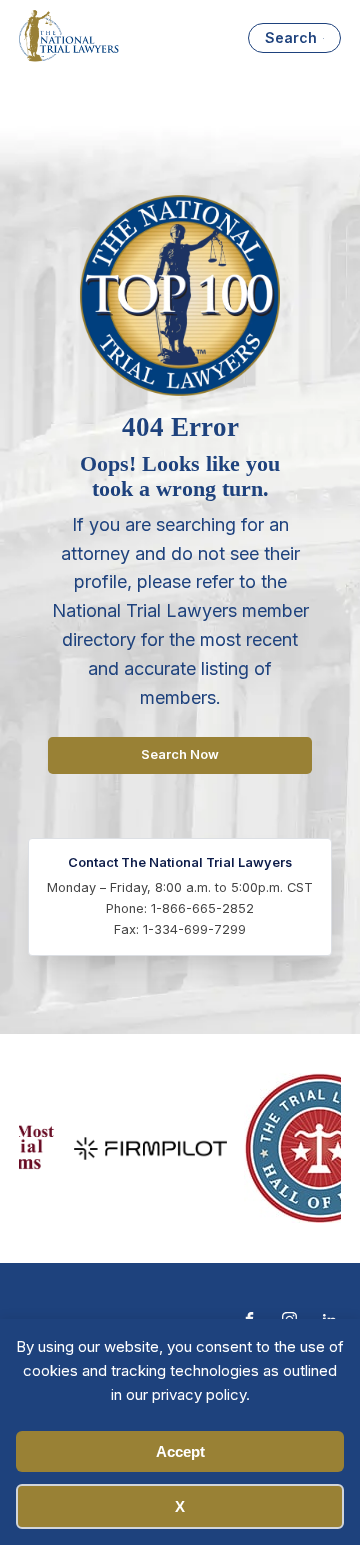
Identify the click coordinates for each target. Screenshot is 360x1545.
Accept (180, 1451)
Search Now (180, 754)
